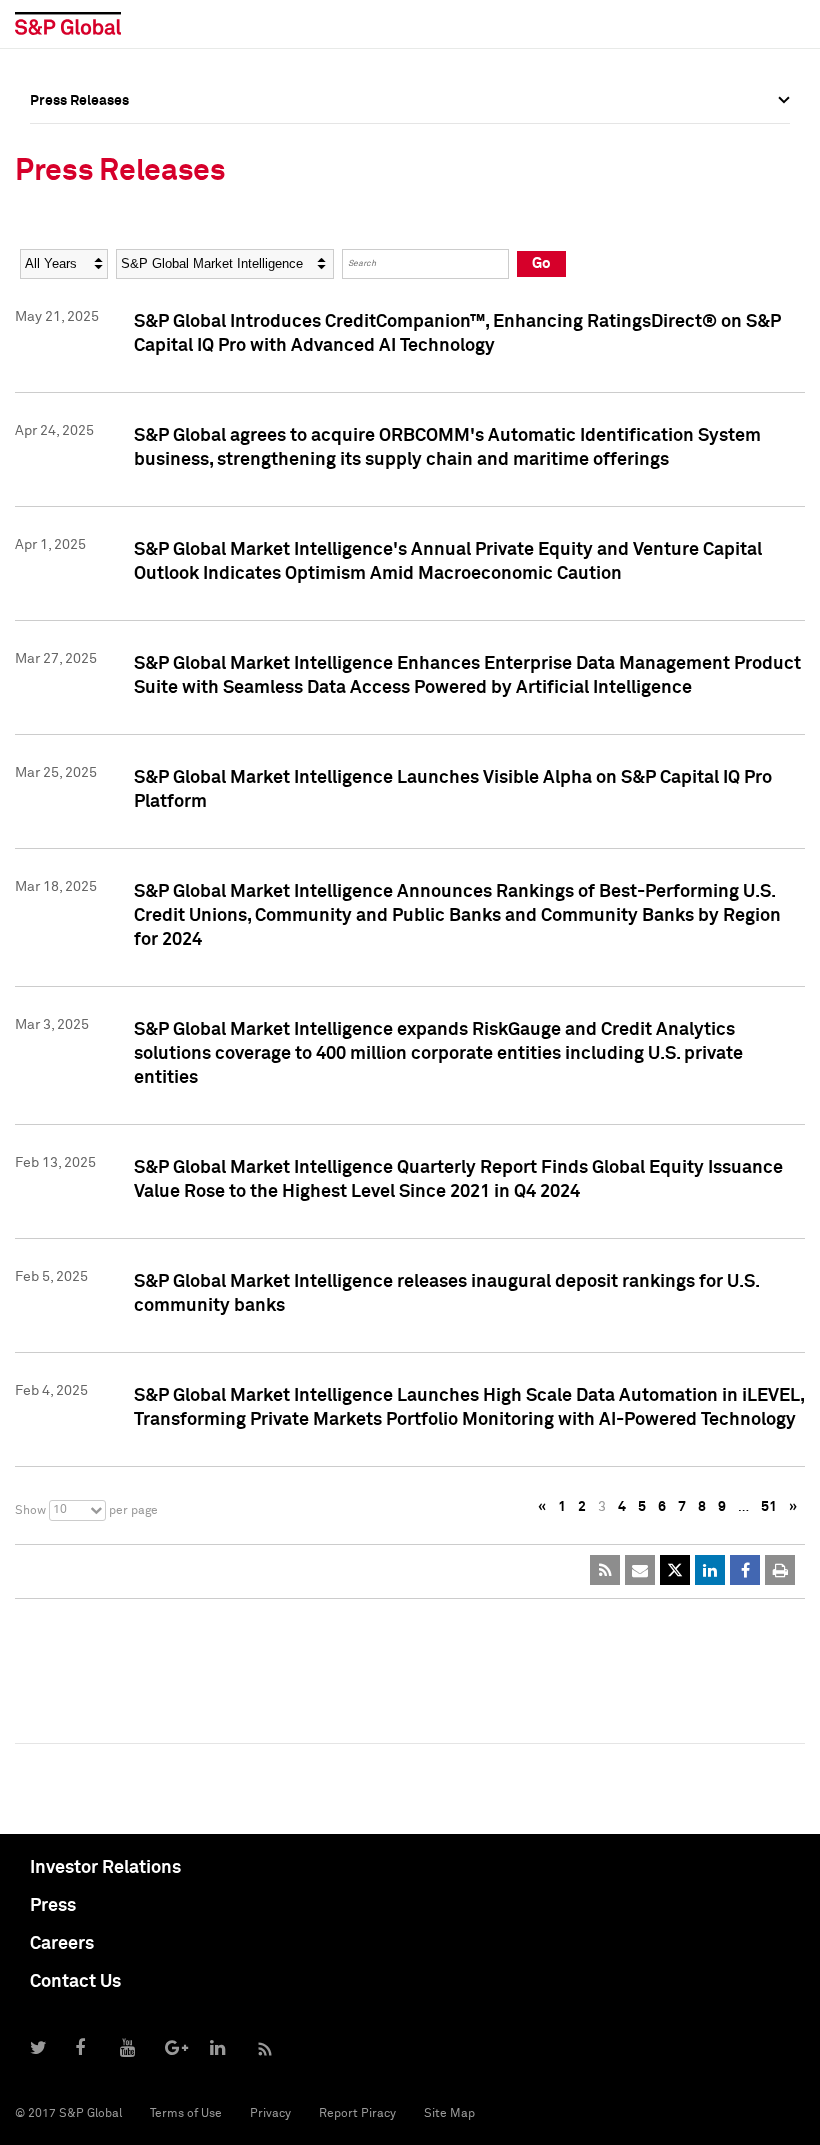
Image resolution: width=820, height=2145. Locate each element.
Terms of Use (186, 2114)
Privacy (270, 2114)
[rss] (605, 1570)
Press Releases (79, 189)
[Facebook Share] (745, 1570)
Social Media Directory (104, 277)
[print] (780, 1570)
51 (769, 1507)
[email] (640, 1570)
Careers (62, 1944)
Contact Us (75, 1982)
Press (53, 1906)
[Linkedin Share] (710, 1570)
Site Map (449, 2114)
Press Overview (80, 145)
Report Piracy (357, 2114)
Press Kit (59, 321)
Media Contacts (81, 233)
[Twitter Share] (675, 1570)
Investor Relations (105, 1868)
